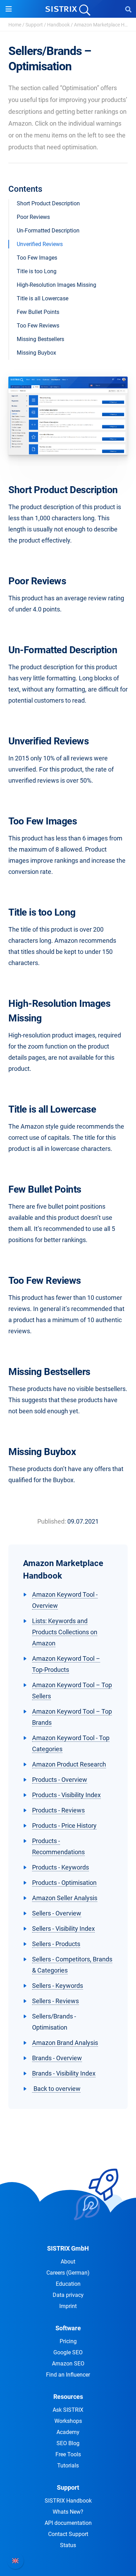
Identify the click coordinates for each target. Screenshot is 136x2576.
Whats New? (68, 2512)
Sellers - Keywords (58, 1986)
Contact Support (68, 2534)
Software (68, 2328)
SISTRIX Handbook (68, 2501)
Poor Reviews (33, 217)
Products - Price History (64, 1826)
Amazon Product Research (69, 1764)
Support (34, 25)
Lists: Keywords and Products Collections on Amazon (65, 1632)
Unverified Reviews (40, 244)
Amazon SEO (68, 2364)
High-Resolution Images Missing (56, 285)
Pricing (68, 2341)
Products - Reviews (58, 1810)
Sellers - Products (56, 1944)
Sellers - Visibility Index (63, 1929)
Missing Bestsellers (40, 339)
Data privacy (68, 2295)
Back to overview (56, 2089)
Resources (68, 2397)
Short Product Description (48, 203)
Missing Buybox (36, 353)
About (68, 2262)
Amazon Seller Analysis (65, 1898)
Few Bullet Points (38, 312)
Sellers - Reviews (55, 2001)
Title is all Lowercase (43, 298)
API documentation (68, 2523)
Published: (52, 1521)
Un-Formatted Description (48, 231)
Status (68, 2545)
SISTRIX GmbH (68, 2248)
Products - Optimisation (64, 1883)
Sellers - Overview (57, 1913)
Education (68, 2284)
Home (15, 25)
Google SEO (68, 2352)
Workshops (68, 2421)
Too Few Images (37, 258)
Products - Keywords (61, 1867)
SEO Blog (68, 2443)
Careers (68, 2273)
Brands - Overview (57, 2058)
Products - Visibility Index (66, 1795)
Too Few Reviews (38, 326)
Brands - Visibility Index (64, 2073)
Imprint (68, 2306)
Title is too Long (37, 271)
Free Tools (68, 2454)
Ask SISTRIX (68, 2410)
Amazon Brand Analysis (65, 2043)
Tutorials (68, 2466)
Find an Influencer (68, 2375)
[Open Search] (128, 9)
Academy (68, 2432)
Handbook (58, 25)
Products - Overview (60, 1780)
